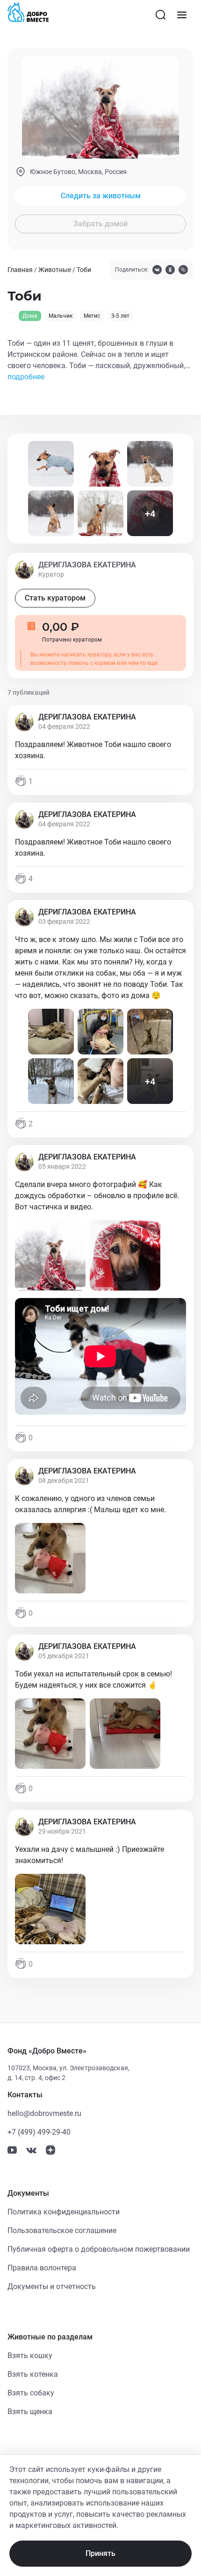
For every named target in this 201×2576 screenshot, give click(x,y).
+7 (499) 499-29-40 (39, 2132)
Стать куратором (55, 598)
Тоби (84, 270)
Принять (100, 2553)
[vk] (157, 271)
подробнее (26, 377)
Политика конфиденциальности (64, 2212)
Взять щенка (30, 2412)
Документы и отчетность (52, 2286)
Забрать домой (100, 224)
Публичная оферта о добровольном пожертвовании (99, 2249)
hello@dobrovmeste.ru (44, 2113)
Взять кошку (30, 2356)
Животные (55, 270)
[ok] (170, 271)
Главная (20, 270)
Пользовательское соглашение (62, 2230)
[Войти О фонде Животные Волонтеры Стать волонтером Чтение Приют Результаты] (182, 15)
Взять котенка (33, 2374)
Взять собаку (31, 2393)
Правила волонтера (42, 2268)
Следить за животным (101, 196)
